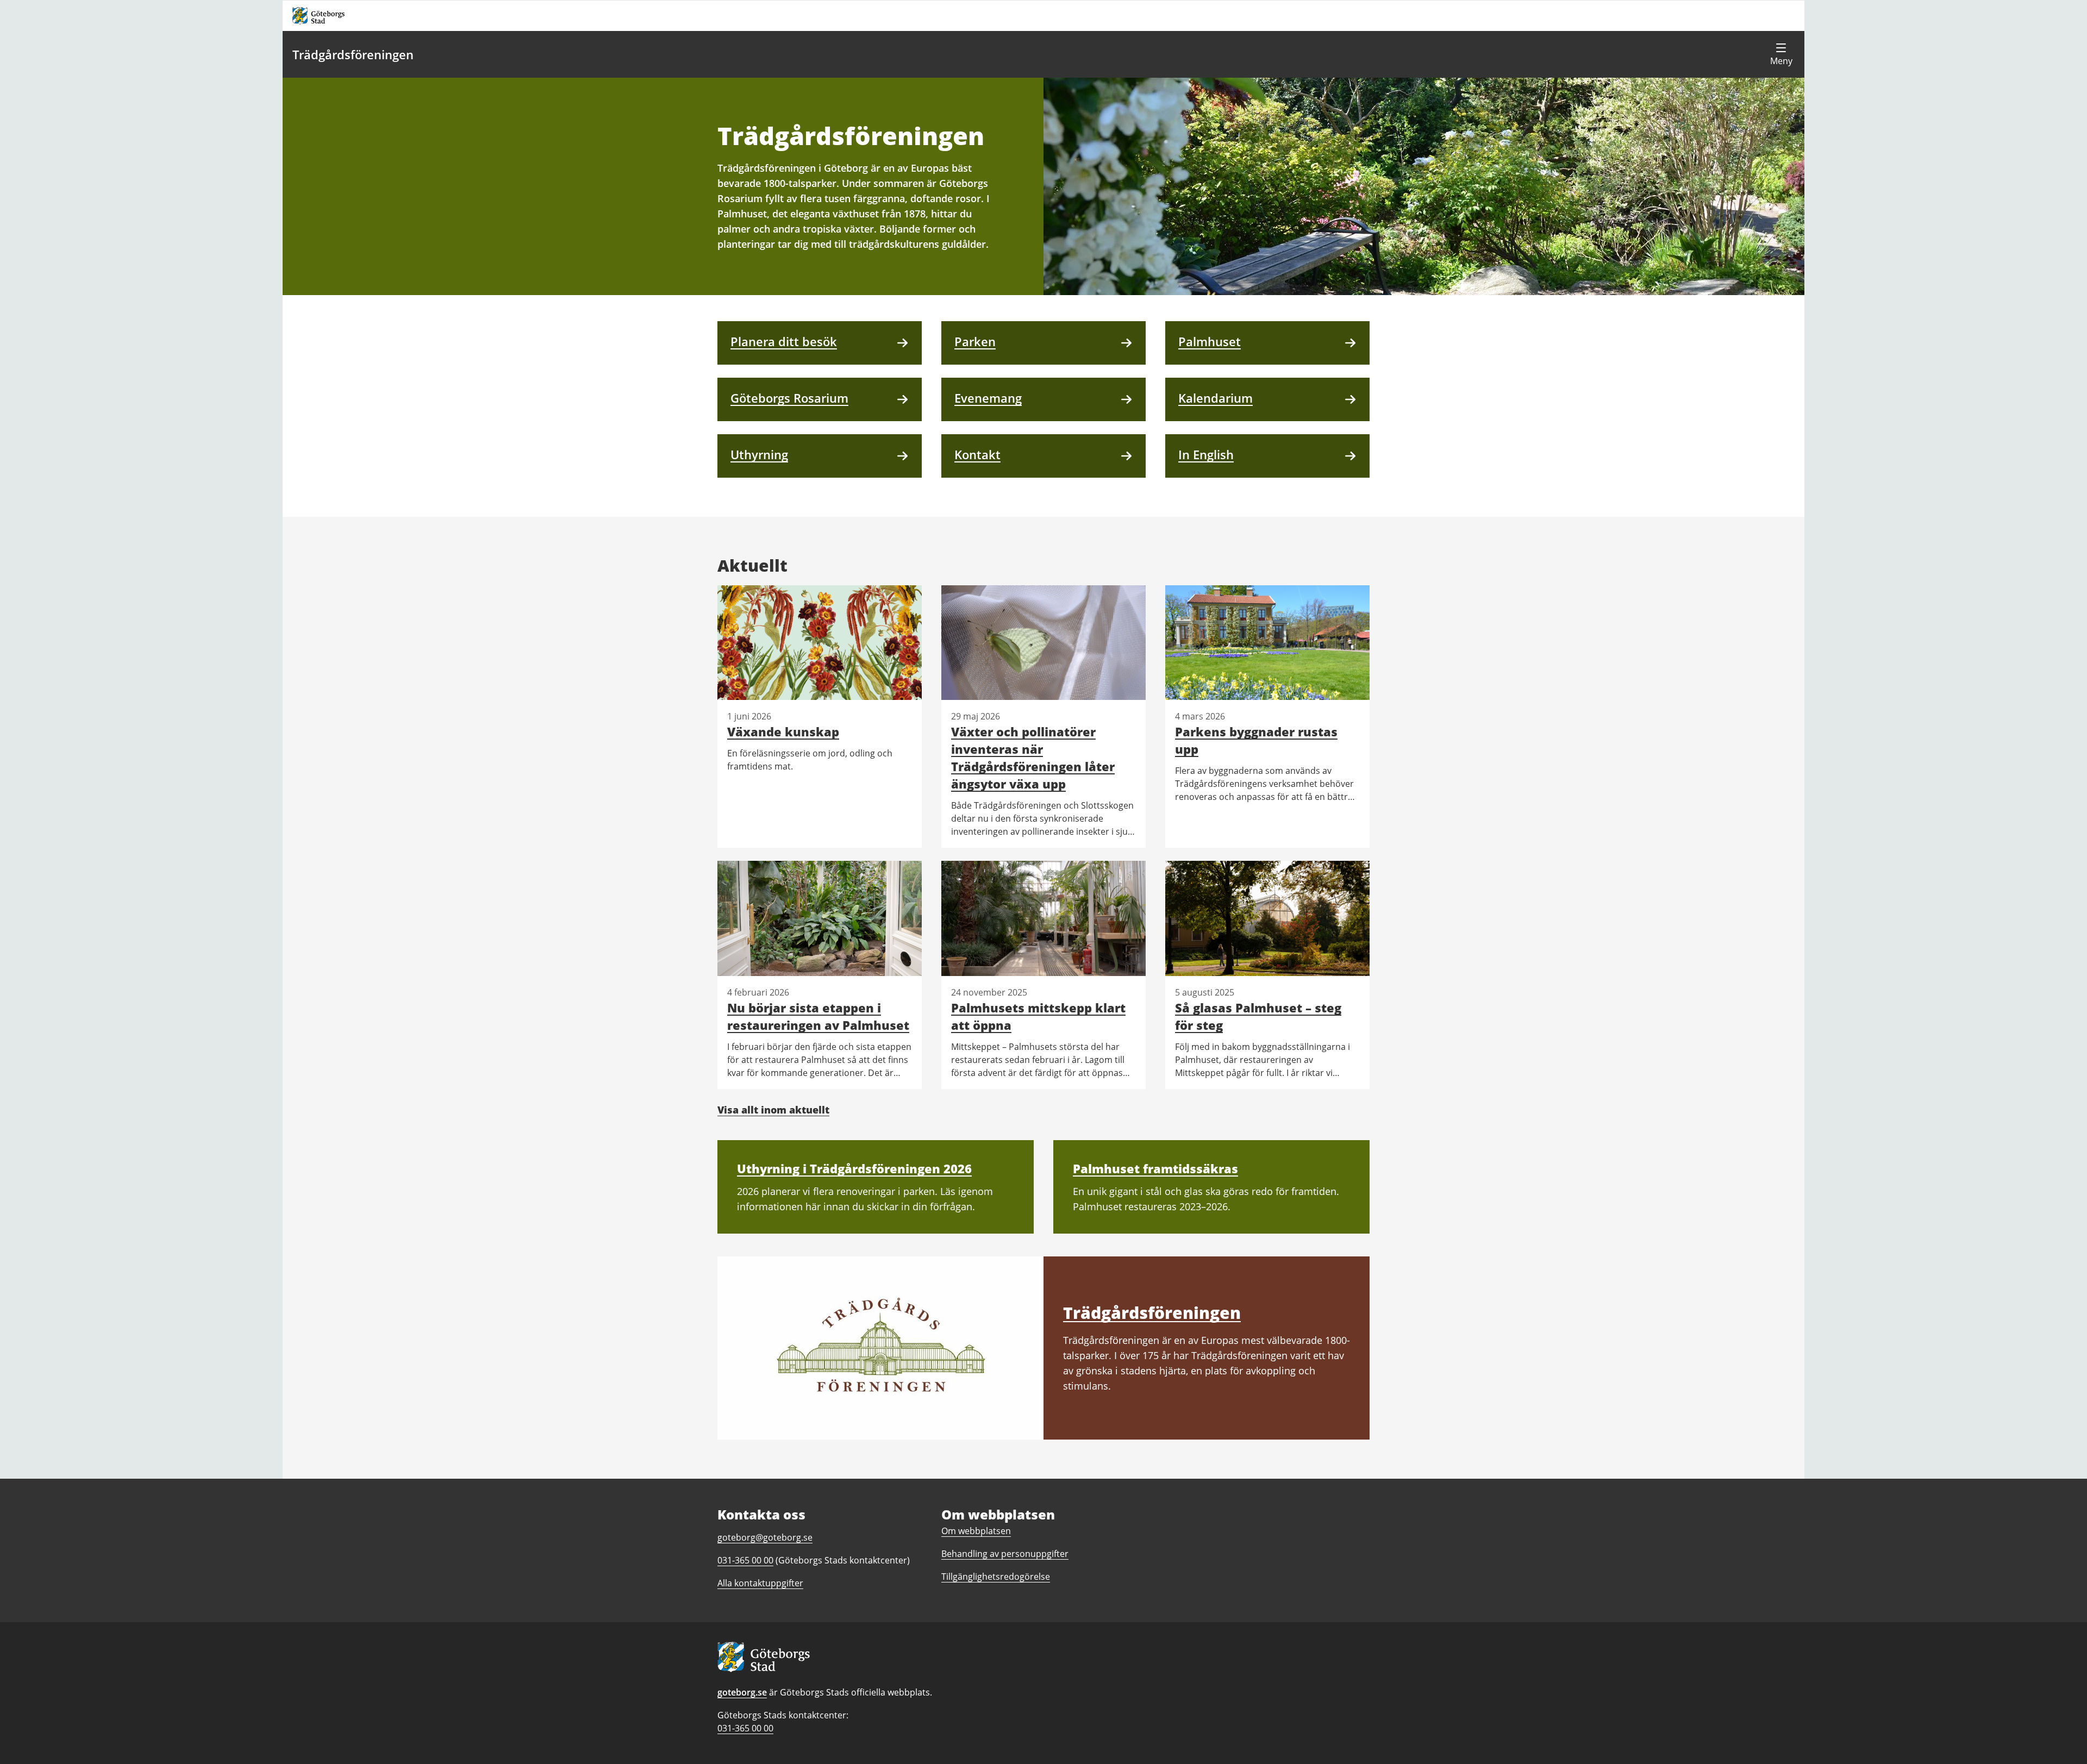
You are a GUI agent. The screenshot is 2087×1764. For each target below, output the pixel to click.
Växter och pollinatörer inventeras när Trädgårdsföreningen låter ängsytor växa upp (1033, 758)
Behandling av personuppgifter (1005, 1554)
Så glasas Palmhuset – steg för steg (1258, 1016)
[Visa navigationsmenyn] (1781, 54)
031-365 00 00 (745, 1728)
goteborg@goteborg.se (765, 1537)
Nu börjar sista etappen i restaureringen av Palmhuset (818, 1016)
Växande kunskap (783, 731)
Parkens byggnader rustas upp (1256, 740)
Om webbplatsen (976, 1531)
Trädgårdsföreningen (353, 54)
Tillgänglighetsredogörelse (996, 1577)
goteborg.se (742, 1692)
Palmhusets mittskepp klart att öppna (1038, 1016)
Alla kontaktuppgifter (760, 1583)
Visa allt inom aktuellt (773, 1110)
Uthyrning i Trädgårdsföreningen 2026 (854, 1168)
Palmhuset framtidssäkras (1155, 1168)
